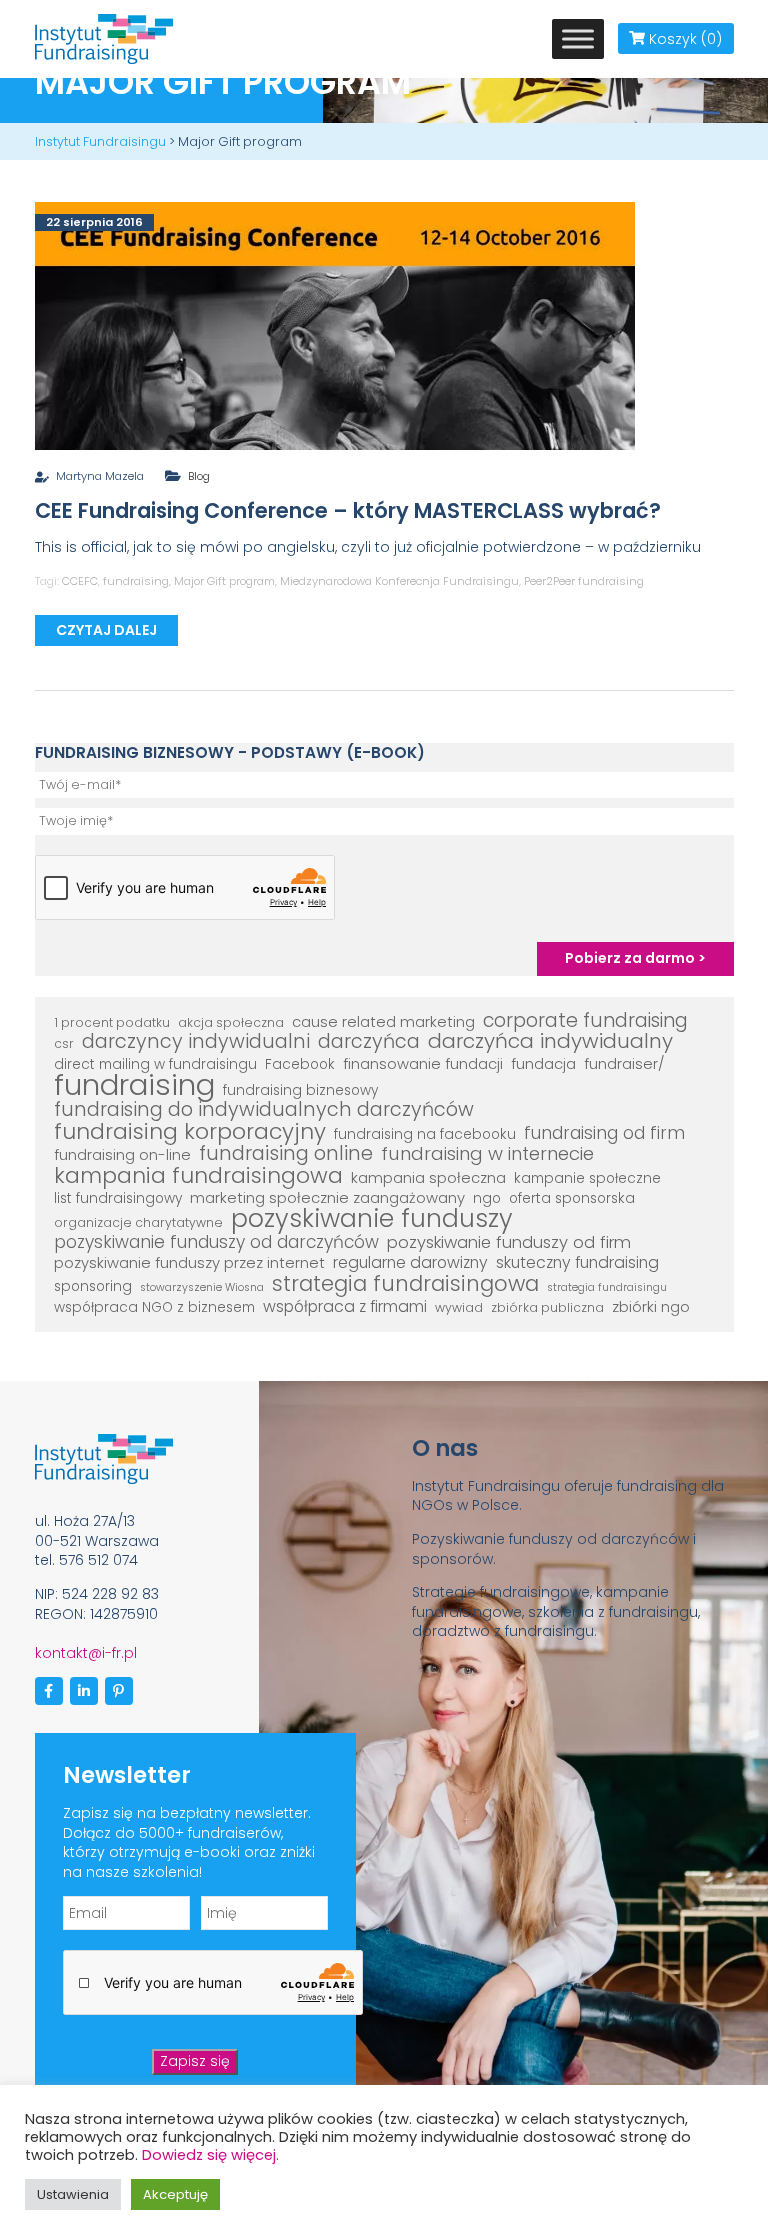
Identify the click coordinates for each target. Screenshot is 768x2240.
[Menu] (578, 38)
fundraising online (286, 1154)
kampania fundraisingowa (198, 1176)
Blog (199, 476)
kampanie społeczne (587, 1178)
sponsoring (93, 1286)
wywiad (459, 1307)
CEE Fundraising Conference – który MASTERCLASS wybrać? (348, 510)
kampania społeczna (428, 1178)
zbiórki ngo (651, 1307)
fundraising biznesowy (300, 1090)
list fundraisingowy (118, 1198)
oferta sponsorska (572, 1198)
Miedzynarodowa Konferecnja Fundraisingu (399, 581)
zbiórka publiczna (547, 1307)
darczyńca (369, 1042)
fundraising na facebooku (425, 1134)
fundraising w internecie (487, 1154)
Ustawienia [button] (73, 2194)
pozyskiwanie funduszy (372, 1219)
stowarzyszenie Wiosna (202, 1287)
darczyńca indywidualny (550, 1042)
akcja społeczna (231, 1022)
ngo (487, 1198)
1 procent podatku (112, 1022)
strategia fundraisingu (607, 1287)
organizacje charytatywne (138, 1222)
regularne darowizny (410, 1263)
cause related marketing (383, 1022)
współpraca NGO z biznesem (154, 1307)
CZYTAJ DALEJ (106, 630)
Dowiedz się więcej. (210, 2155)
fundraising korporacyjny (190, 1132)
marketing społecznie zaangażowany (327, 1198)
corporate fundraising (585, 1021)
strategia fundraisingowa (405, 1284)
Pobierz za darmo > (635, 958)
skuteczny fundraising (577, 1263)
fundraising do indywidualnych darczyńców (264, 1110)
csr (64, 1043)
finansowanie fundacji (423, 1064)
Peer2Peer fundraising (584, 581)
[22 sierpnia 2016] (335, 324)
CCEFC (80, 581)
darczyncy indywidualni (196, 1042)
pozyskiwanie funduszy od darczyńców (216, 1243)
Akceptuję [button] (175, 2194)
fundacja (543, 1064)
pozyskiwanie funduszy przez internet (189, 1263)
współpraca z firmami (345, 1307)
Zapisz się (195, 2061)
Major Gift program (224, 581)
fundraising (136, 581)
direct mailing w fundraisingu (155, 1064)
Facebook (300, 1064)
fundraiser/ (624, 1064)
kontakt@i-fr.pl (86, 1653)
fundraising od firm (604, 1134)
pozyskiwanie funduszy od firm (509, 1243)
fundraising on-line (122, 1155)
